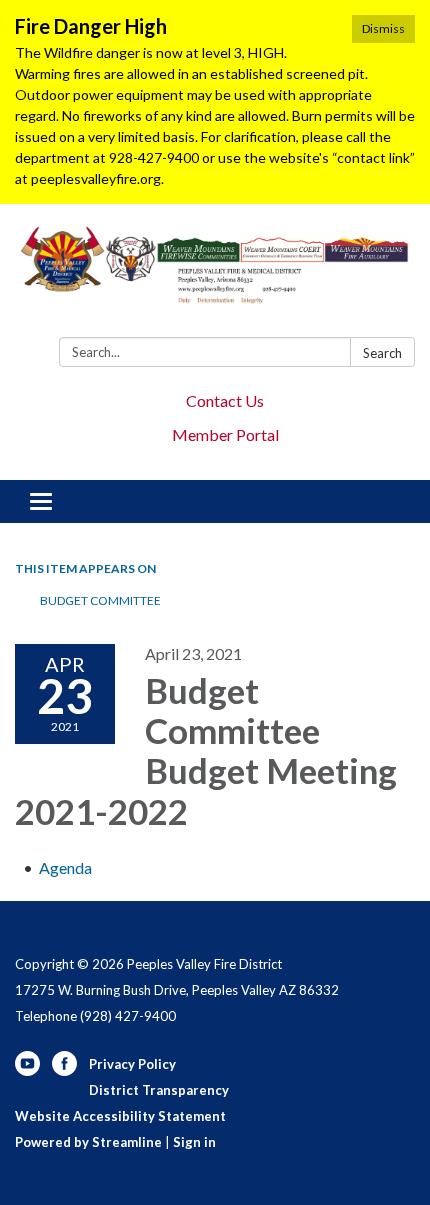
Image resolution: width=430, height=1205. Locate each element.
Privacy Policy (132, 1064)
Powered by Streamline (88, 1142)
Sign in (194, 1142)
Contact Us (225, 400)
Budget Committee (100, 600)
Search (382, 353)
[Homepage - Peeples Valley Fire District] (215, 274)
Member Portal (225, 434)
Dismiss (383, 28)
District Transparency (159, 1090)
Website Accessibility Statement (120, 1116)
